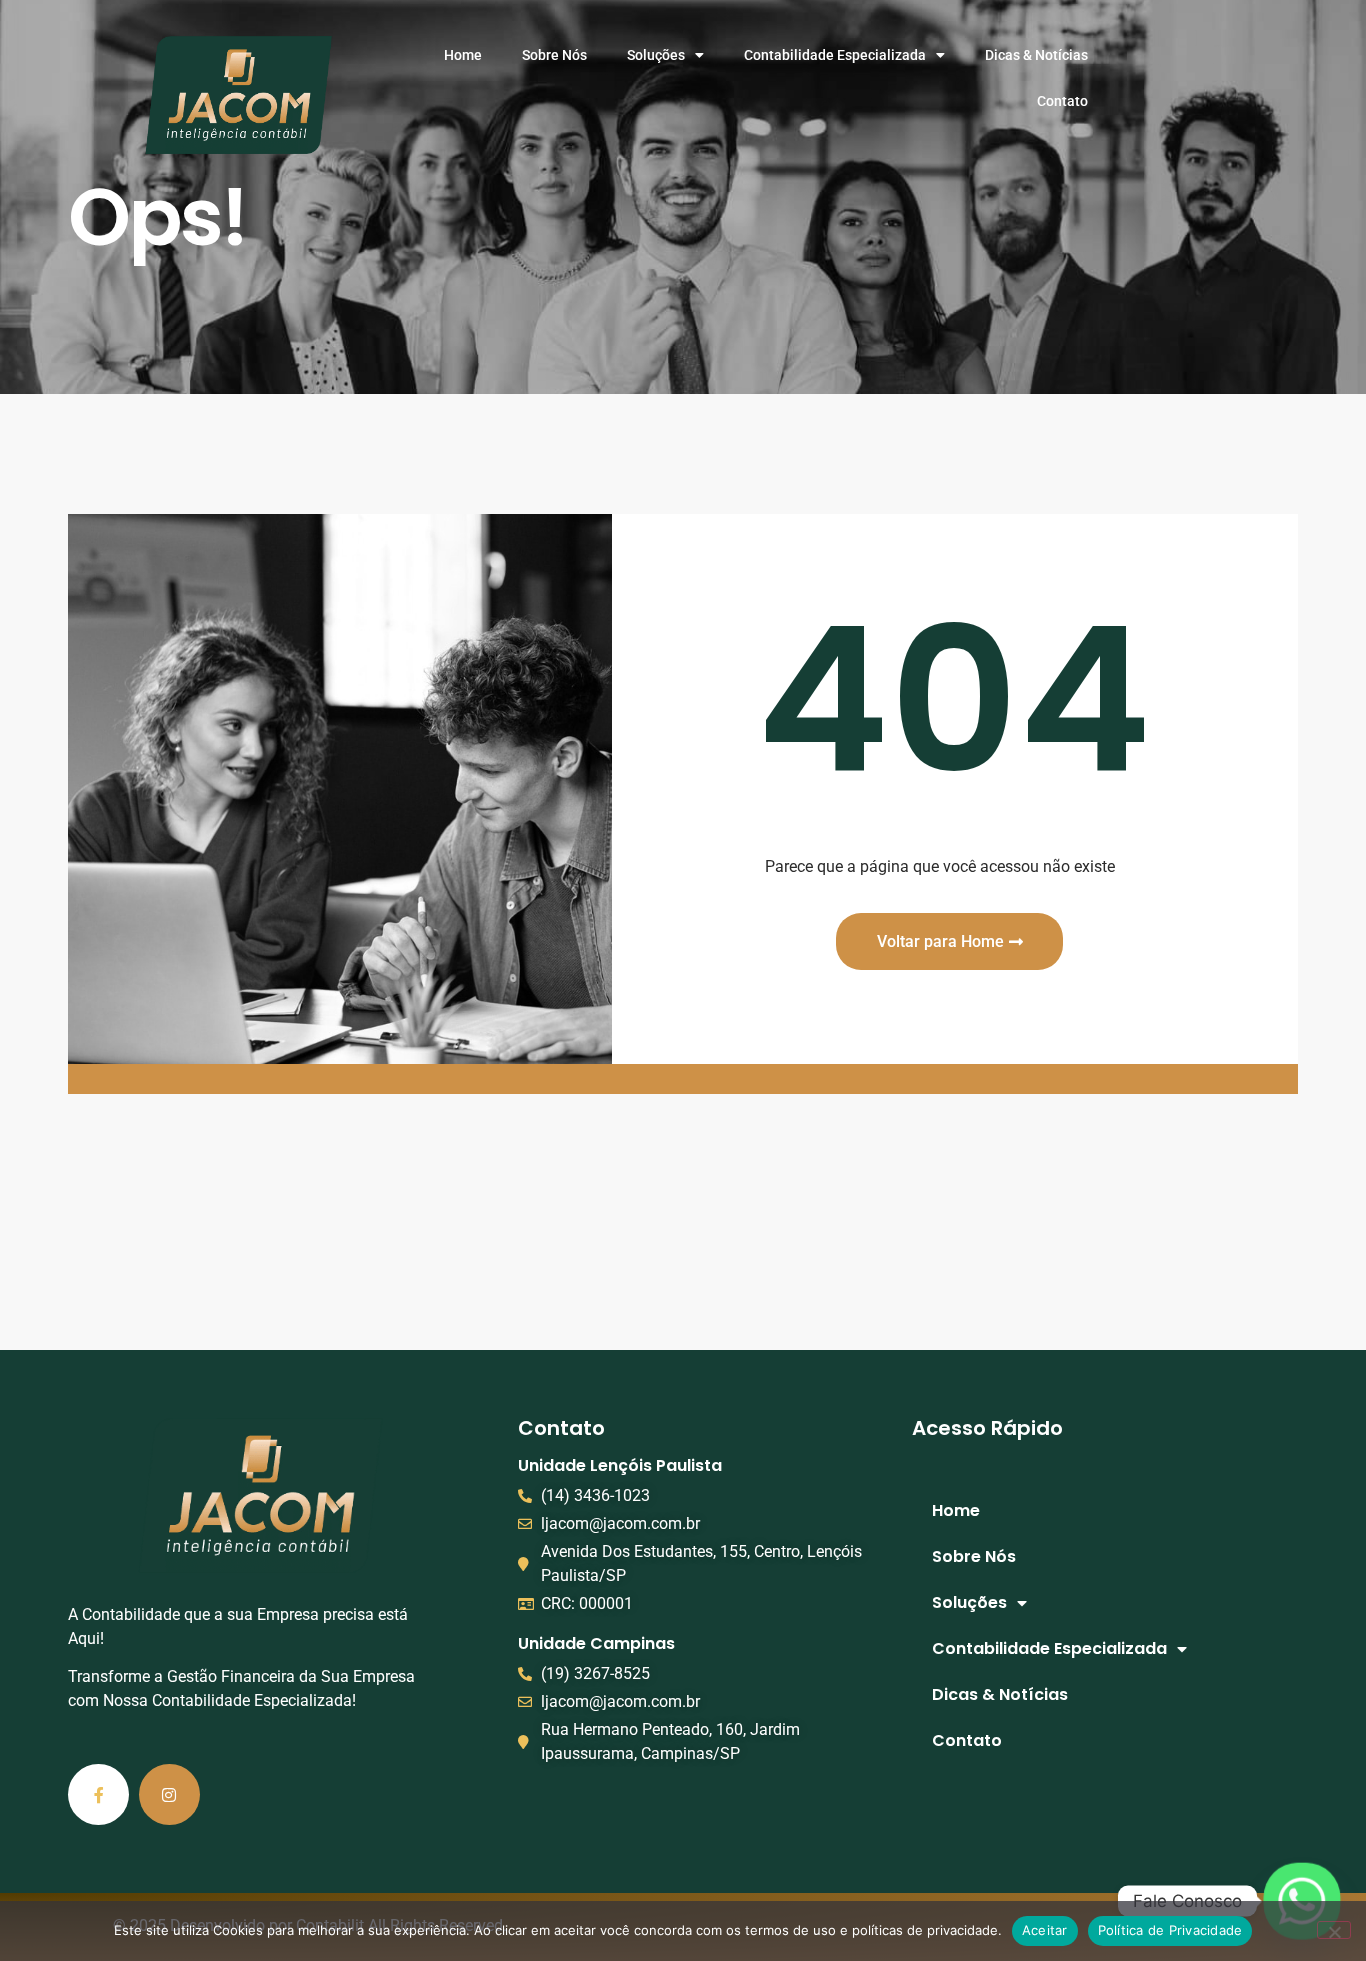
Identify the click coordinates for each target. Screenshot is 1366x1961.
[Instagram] (169, 1794)
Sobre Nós (554, 55)
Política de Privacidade (1170, 1930)
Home (463, 55)
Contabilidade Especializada (835, 55)
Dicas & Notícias (1036, 55)
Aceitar (1045, 1930)
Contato (1062, 101)
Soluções (656, 55)
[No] (1334, 1930)
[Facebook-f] (98, 1794)
